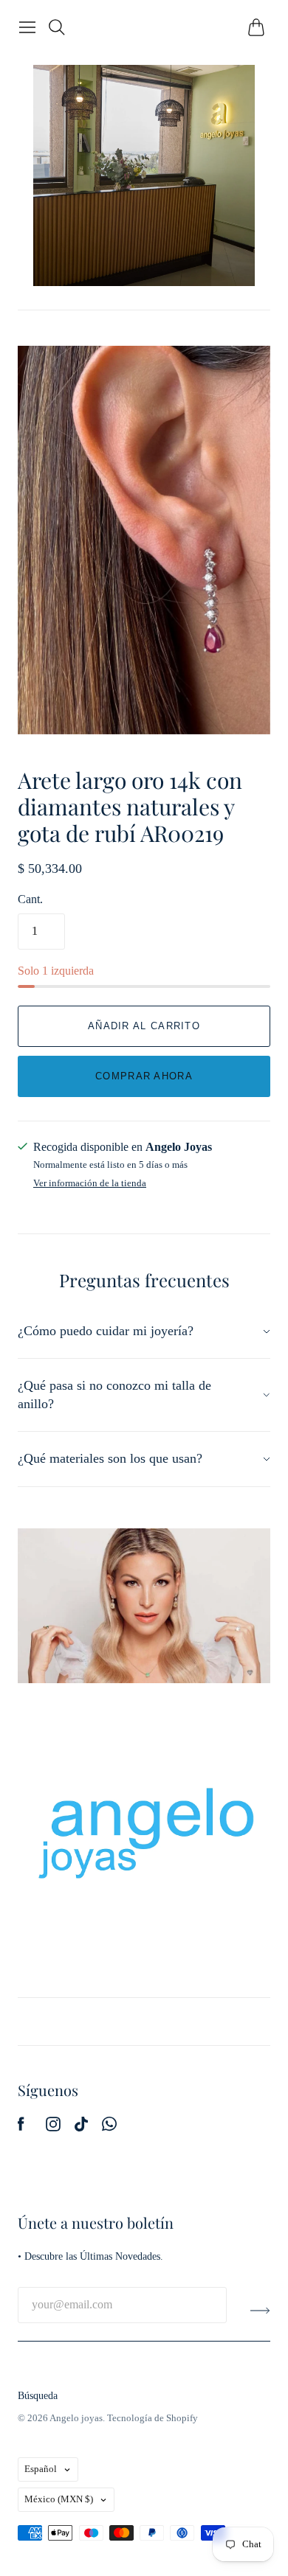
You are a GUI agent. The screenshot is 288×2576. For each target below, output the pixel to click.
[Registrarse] (260, 2311)
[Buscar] (57, 27)
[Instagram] (53, 2127)
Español (41, 2469)
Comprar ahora (144, 1076)
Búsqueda (38, 2396)
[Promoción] (144, 1606)
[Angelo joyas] (144, 175)
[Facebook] (21, 2127)
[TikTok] (81, 2127)
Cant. (30, 899)
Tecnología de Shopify (152, 2418)
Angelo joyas (76, 2418)
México (59, 2499)
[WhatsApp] (109, 2127)
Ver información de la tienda (90, 1183)
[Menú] (27, 27)
